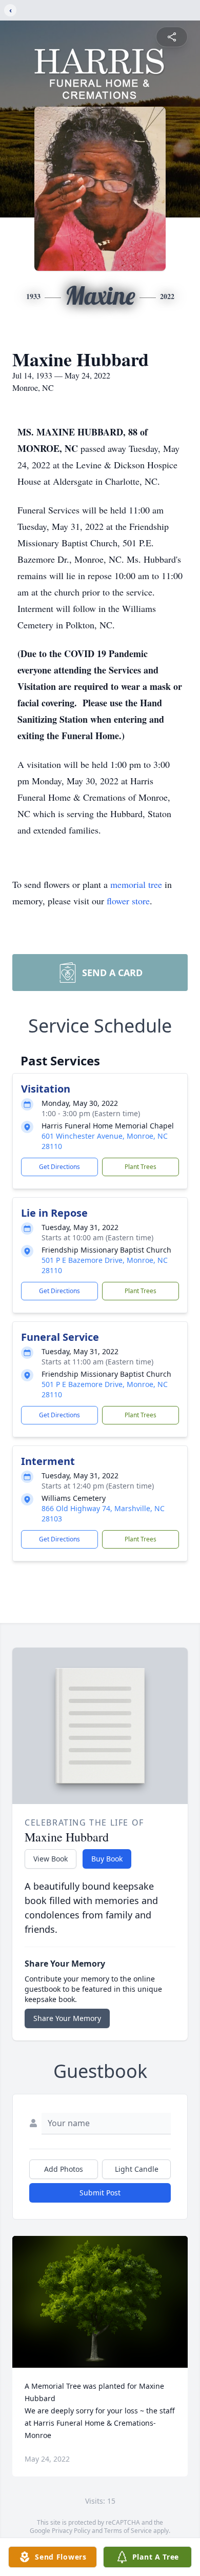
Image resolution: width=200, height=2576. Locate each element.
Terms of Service (128, 2531)
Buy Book (107, 1859)
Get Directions (59, 1167)
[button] (100, 2302)
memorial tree (136, 884)
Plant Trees (141, 1167)
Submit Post (100, 2193)
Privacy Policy (71, 2531)
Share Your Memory (67, 2018)
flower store (128, 901)
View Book (51, 1859)
